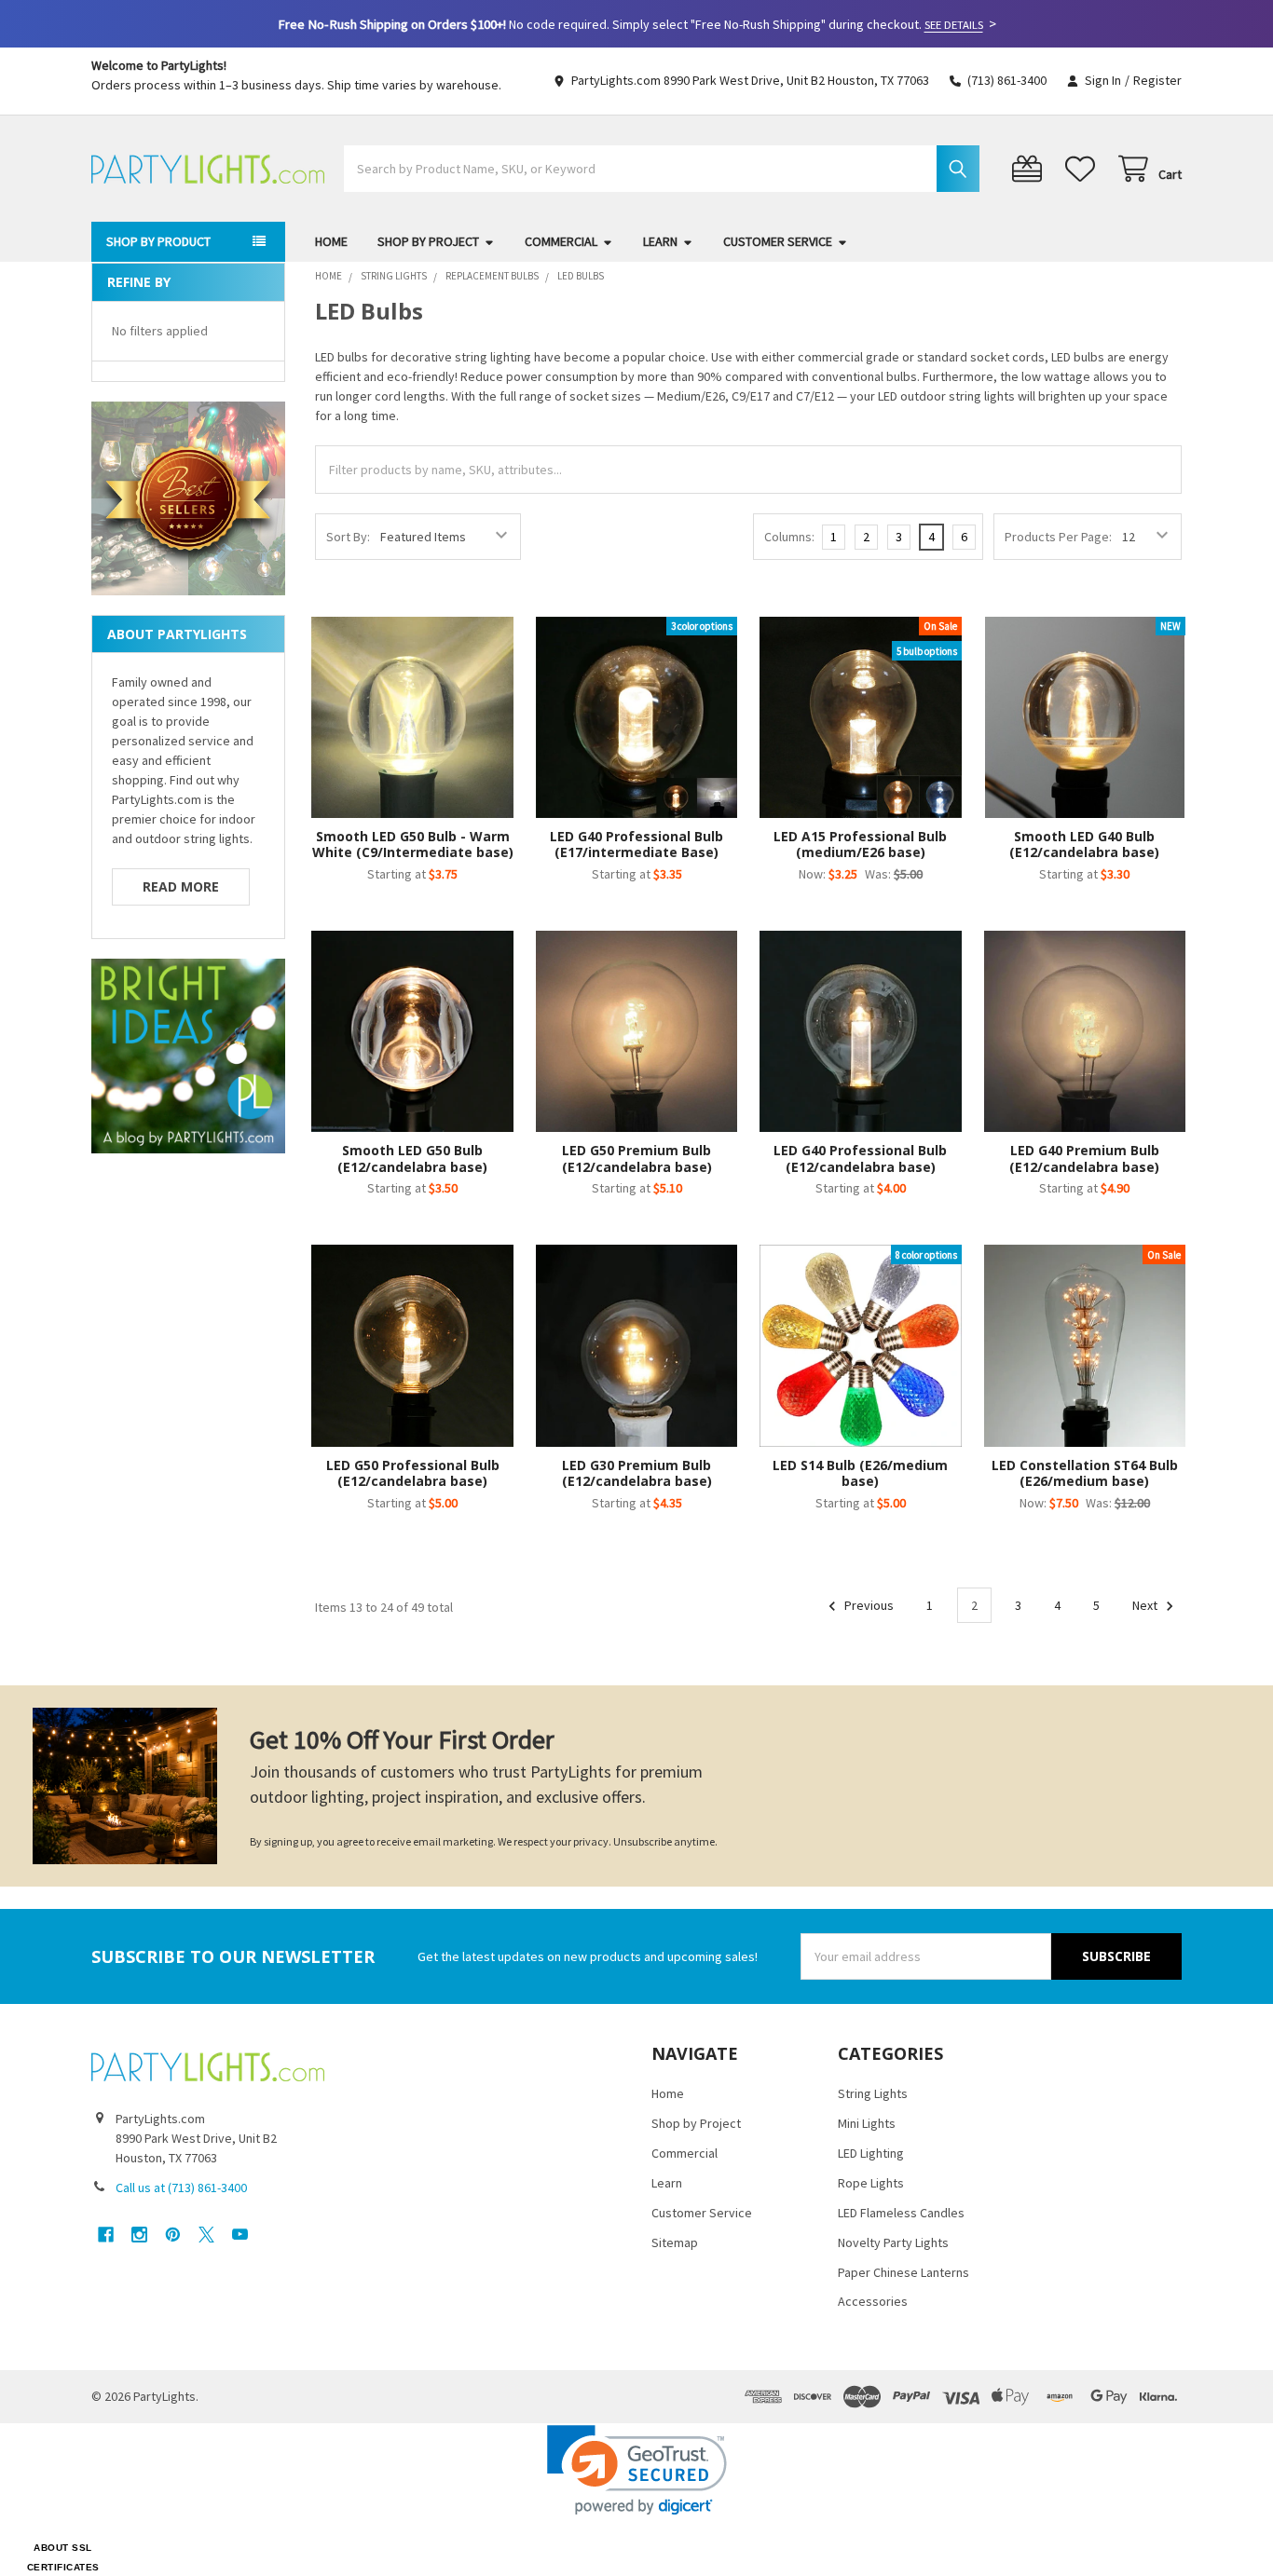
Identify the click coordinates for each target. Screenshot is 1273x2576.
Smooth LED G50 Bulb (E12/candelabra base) (412, 1159)
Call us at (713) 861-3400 (181, 2188)
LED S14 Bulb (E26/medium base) (860, 1473)
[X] (206, 2235)
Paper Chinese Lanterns (903, 2272)
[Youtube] (240, 2235)
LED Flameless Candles (901, 2213)
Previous (868, 1605)
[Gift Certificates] (1031, 169)
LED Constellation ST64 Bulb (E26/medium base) (1085, 1473)
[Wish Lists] (1084, 169)
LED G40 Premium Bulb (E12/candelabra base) (1084, 1159)
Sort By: (348, 537)
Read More (181, 886)
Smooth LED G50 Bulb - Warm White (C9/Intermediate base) (413, 845)
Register (1157, 80)
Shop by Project (428, 241)
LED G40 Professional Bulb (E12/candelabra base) (860, 1159)
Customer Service (778, 241)
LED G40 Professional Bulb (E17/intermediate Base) (636, 845)
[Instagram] (139, 2235)
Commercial (561, 241)
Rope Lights (871, 2183)
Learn (660, 241)
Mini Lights (867, 2123)
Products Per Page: (1058, 537)
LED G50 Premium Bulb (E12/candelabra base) (637, 1159)
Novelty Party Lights (893, 2242)
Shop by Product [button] (158, 241)
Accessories (873, 2301)
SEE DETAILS (954, 25)
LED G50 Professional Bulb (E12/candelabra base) (413, 1473)
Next (1146, 1605)
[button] (637, 2470)
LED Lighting (871, 2153)
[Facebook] (106, 2235)
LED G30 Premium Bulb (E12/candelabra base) (637, 1473)
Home (331, 241)
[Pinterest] (173, 2235)
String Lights (873, 2093)
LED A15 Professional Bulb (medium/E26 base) (860, 845)
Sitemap (675, 2242)
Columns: (789, 537)
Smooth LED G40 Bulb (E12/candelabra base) (1084, 845)
